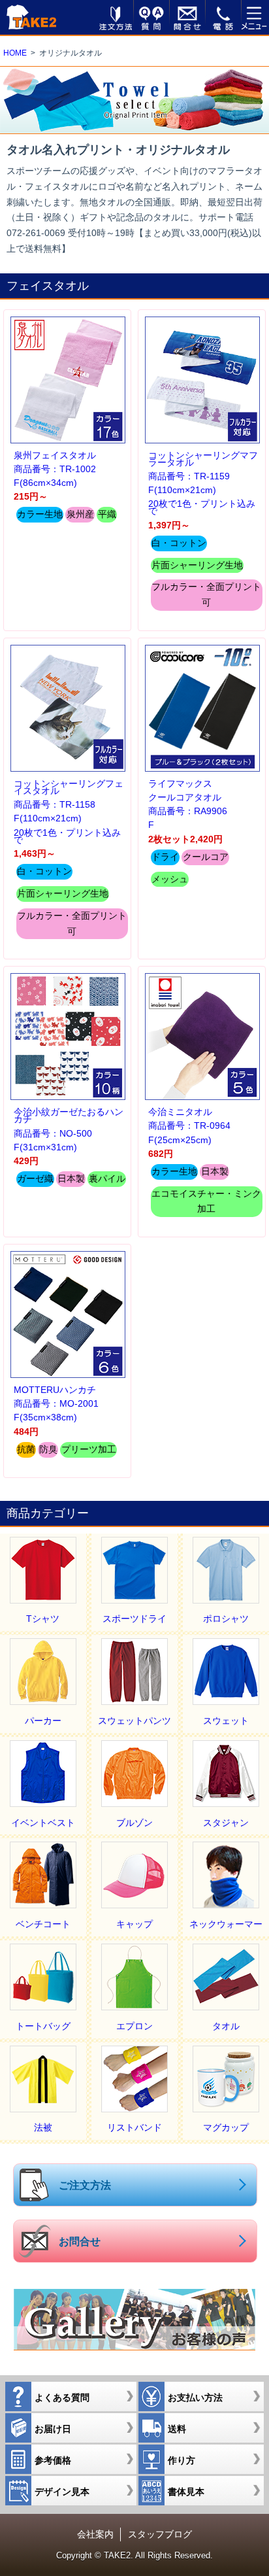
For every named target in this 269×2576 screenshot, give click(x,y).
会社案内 (95, 2534)
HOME (15, 53)
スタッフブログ (160, 2534)
